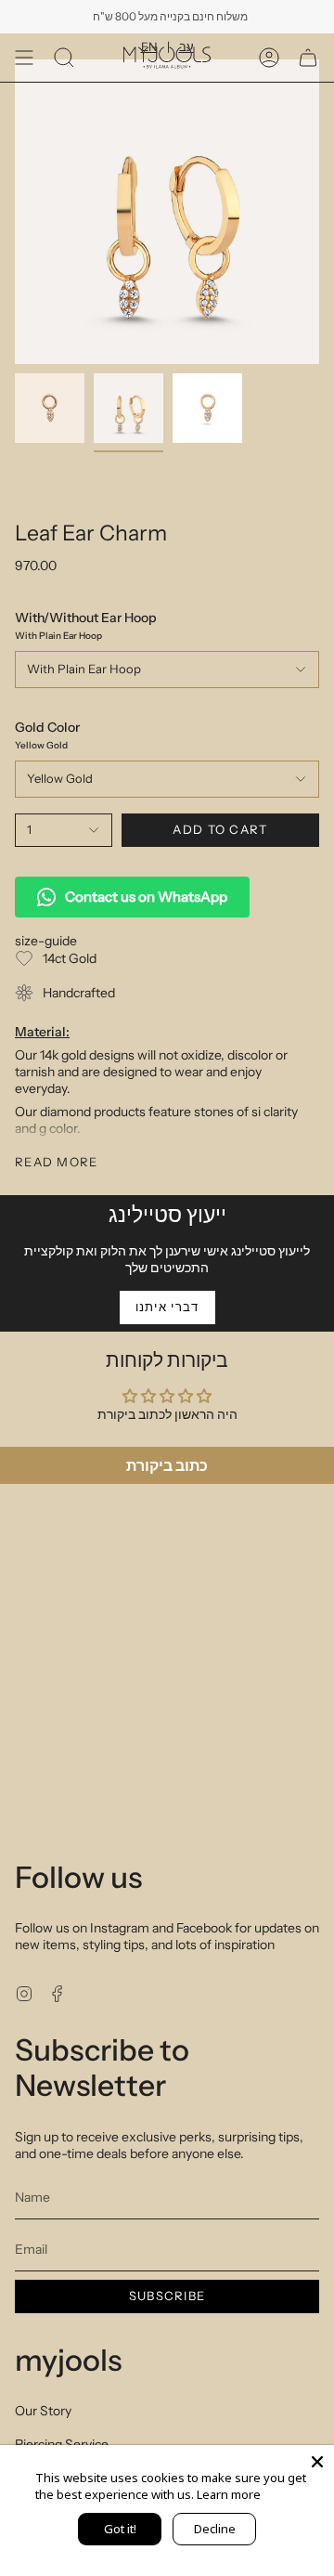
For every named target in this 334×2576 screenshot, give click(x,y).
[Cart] (308, 58)
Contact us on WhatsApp (146, 897)
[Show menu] (24, 58)
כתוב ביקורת (167, 1465)
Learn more (229, 2494)
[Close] (317, 2462)
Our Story (43, 2411)
